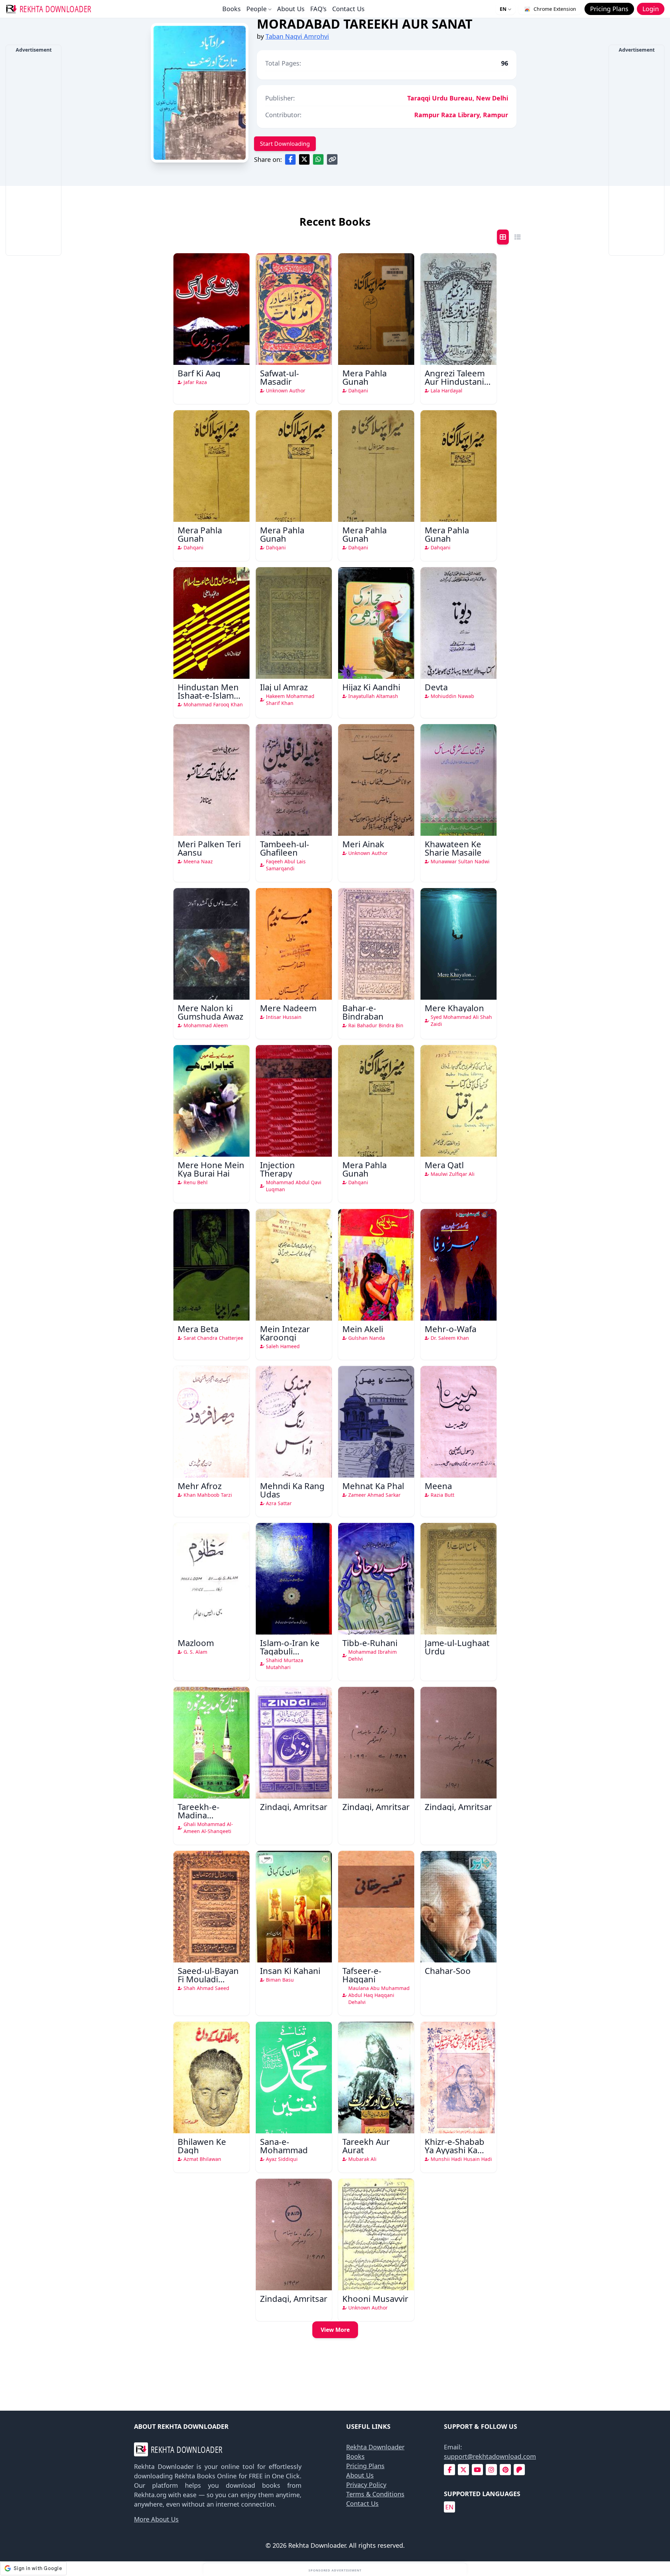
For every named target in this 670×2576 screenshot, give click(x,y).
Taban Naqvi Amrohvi (297, 36)
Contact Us (348, 9)
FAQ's (318, 9)
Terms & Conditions (375, 2494)
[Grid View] (503, 237)
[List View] (518, 237)
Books (232, 9)
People (256, 9)
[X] (463, 2470)
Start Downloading (285, 144)
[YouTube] (477, 2470)
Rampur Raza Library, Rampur (461, 115)
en (449, 2507)
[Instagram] (491, 2470)
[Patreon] (519, 2470)
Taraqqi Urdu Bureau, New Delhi (458, 98)
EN (503, 9)
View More (335, 2330)
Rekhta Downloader (375, 2447)
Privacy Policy (366, 2485)
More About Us (156, 2519)
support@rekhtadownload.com (490, 2456)
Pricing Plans (365, 2466)
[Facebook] (450, 2470)
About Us (291, 9)
